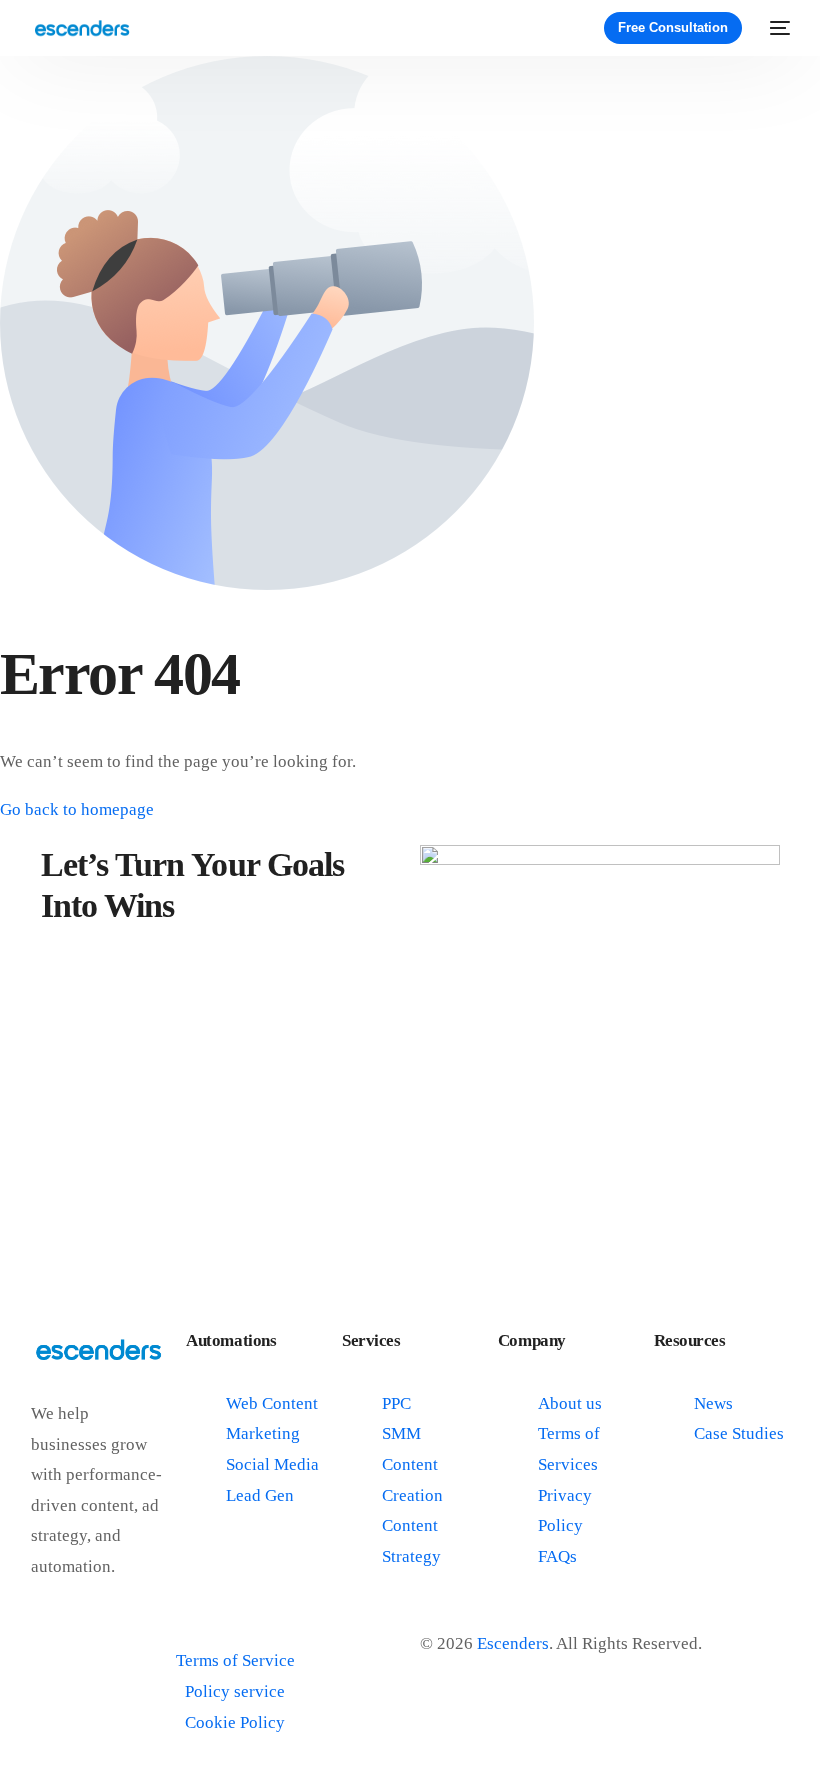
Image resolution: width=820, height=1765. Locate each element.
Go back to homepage (77, 809)
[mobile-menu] (776, 28)
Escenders (513, 1643)
